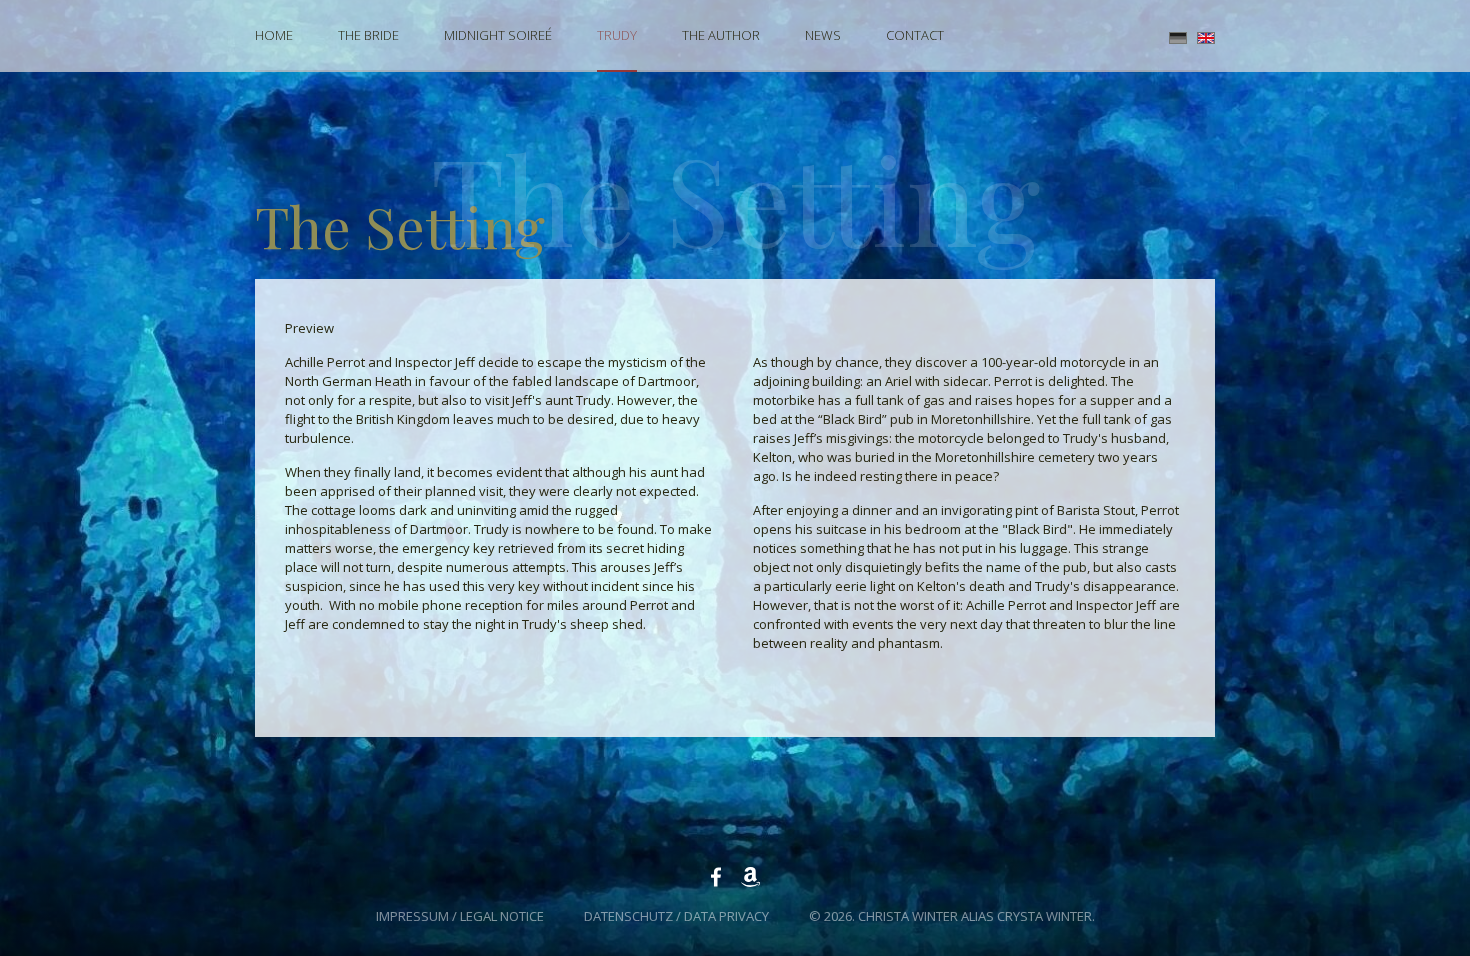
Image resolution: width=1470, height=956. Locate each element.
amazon (750, 877)
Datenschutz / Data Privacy (676, 916)
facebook (716, 877)
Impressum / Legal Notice (460, 916)
